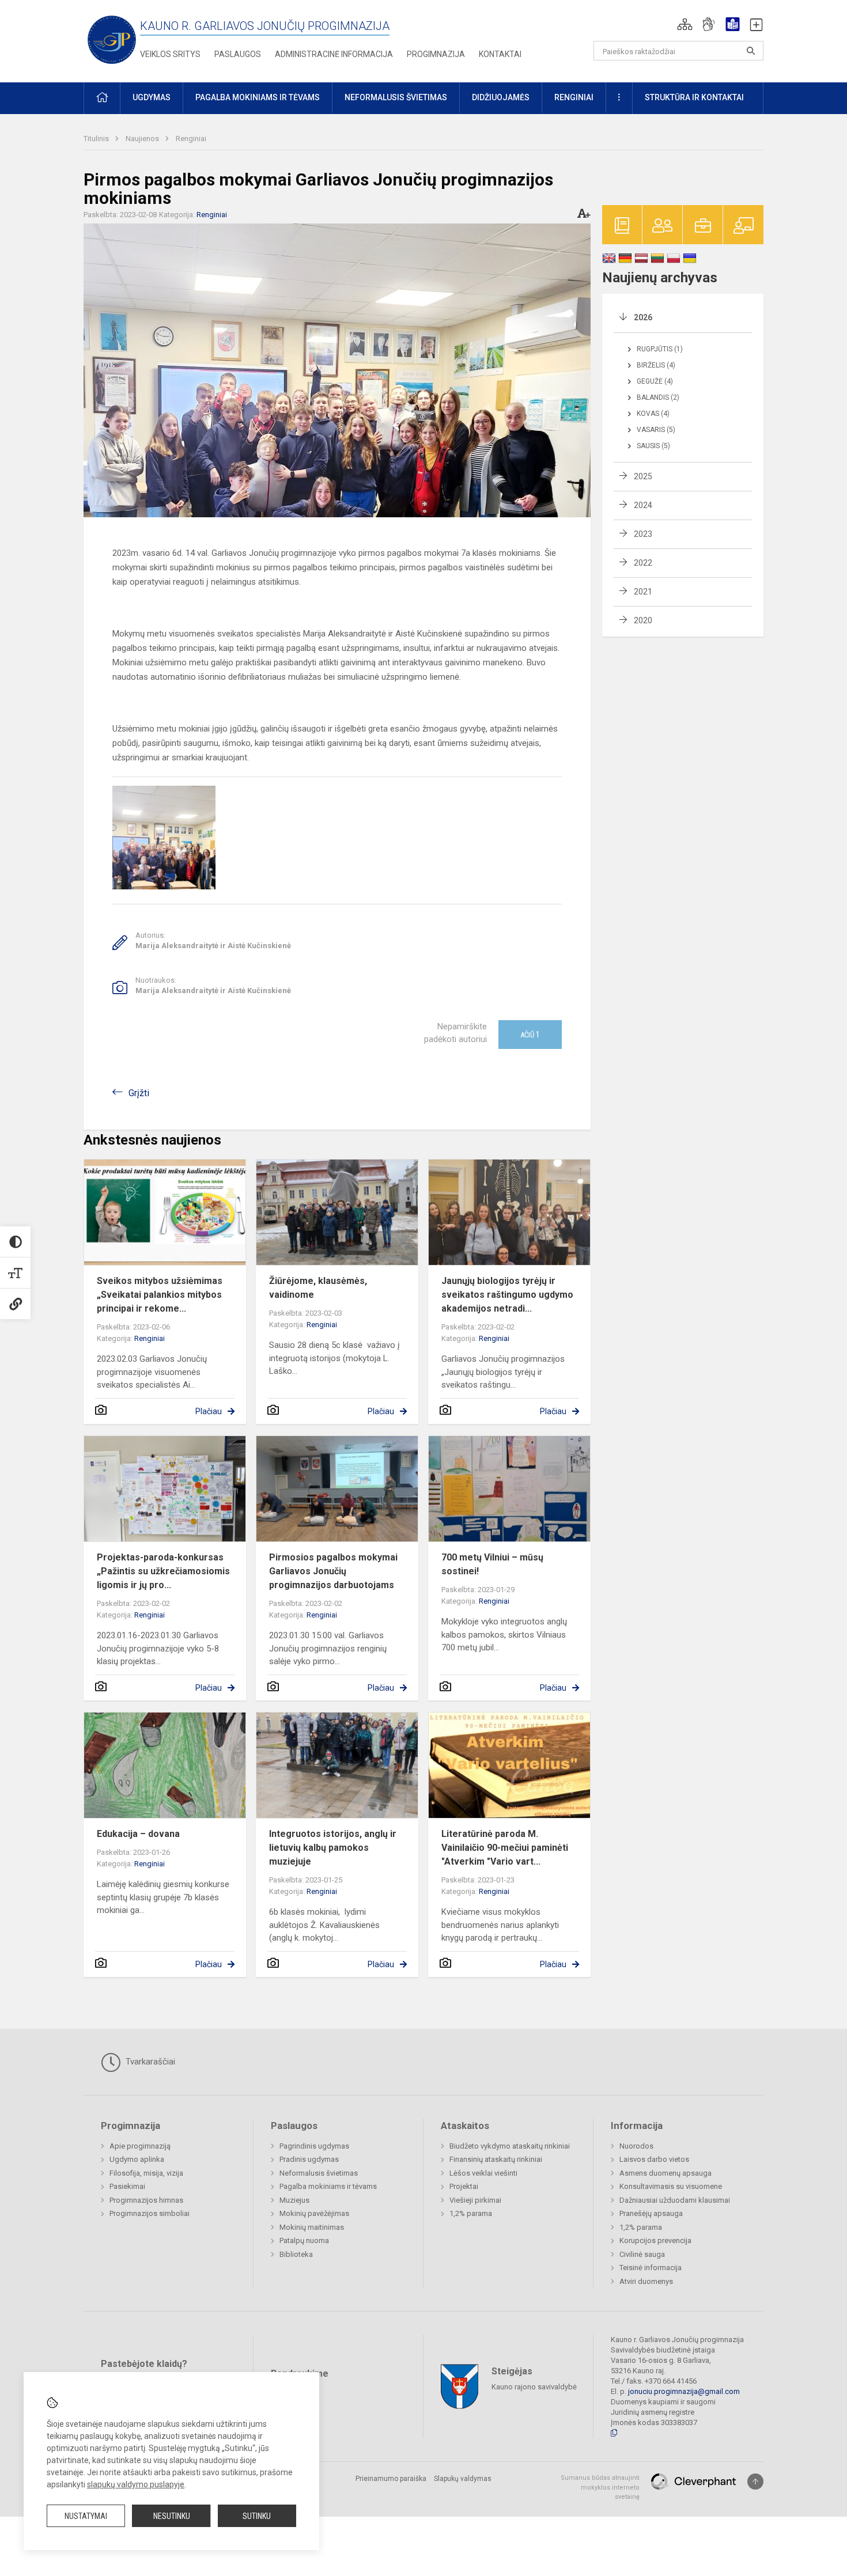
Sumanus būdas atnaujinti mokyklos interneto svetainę (600, 2487)
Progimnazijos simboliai (150, 2213)
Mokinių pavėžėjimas (314, 2213)
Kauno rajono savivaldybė (534, 2387)
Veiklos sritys (170, 54)
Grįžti (139, 1093)
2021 (643, 592)
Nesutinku (172, 2516)
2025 (643, 476)
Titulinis (97, 139)
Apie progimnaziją (140, 2146)
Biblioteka (296, 2254)
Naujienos (143, 139)
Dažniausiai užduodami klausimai (675, 2200)
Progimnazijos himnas (146, 2200)
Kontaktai (500, 54)
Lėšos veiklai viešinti (483, 2173)
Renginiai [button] (574, 97)
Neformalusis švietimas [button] (396, 97)
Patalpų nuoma (304, 2240)
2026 (643, 317)
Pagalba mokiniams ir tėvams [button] (258, 97)
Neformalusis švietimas (319, 2173)
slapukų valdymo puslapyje (136, 2484)
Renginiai (191, 139)
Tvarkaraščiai (149, 2062)
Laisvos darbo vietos (654, 2159)
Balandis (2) (658, 397)
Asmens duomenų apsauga (665, 2173)
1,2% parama (471, 2213)
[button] (685, 24)
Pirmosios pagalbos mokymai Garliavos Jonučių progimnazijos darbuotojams (333, 1571)
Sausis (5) (653, 446)
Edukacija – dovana (138, 1834)
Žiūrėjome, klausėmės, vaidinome (318, 1288)
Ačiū (530, 1035)
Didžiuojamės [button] (501, 97)
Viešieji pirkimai (475, 2200)
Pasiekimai (127, 2186)
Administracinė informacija (334, 54)
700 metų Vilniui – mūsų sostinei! (492, 1564)
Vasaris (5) (656, 430)
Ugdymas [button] (152, 97)
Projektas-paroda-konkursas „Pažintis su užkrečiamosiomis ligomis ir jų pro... (163, 1571)
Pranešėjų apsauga (651, 2213)
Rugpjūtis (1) (660, 349)
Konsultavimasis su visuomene (671, 2186)
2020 (643, 620)
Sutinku (257, 2516)
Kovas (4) (653, 414)
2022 (643, 563)
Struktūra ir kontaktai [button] (694, 97)
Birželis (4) (656, 365)
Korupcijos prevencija (655, 2240)
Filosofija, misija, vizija (146, 2173)
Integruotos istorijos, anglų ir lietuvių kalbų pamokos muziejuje (333, 1848)
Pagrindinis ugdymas (314, 2146)
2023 (643, 534)
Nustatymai (86, 2516)
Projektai (464, 2186)
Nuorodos (636, 2146)
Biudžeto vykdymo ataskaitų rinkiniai (510, 2146)
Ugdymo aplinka (137, 2159)
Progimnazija (436, 54)
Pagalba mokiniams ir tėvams (328, 2186)
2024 (643, 505)
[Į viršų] (755, 2482)
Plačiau (209, 1411)
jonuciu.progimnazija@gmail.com (684, 2391)
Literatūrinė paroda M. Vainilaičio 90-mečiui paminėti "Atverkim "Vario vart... (505, 1848)
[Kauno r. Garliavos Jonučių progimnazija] (112, 39)
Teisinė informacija (651, 2268)
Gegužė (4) (655, 381)
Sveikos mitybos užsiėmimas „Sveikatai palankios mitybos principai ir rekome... (160, 1295)
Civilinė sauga (642, 2254)
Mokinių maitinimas (312, 2227)
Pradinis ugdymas (309, 2159)
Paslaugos (238, 54)
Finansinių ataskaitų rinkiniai (496, 2159)
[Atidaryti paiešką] (751, 51)
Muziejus (294, 2200)
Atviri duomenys (646, 2281)
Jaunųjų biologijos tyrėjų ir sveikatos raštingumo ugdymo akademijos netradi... (507, 1295)
